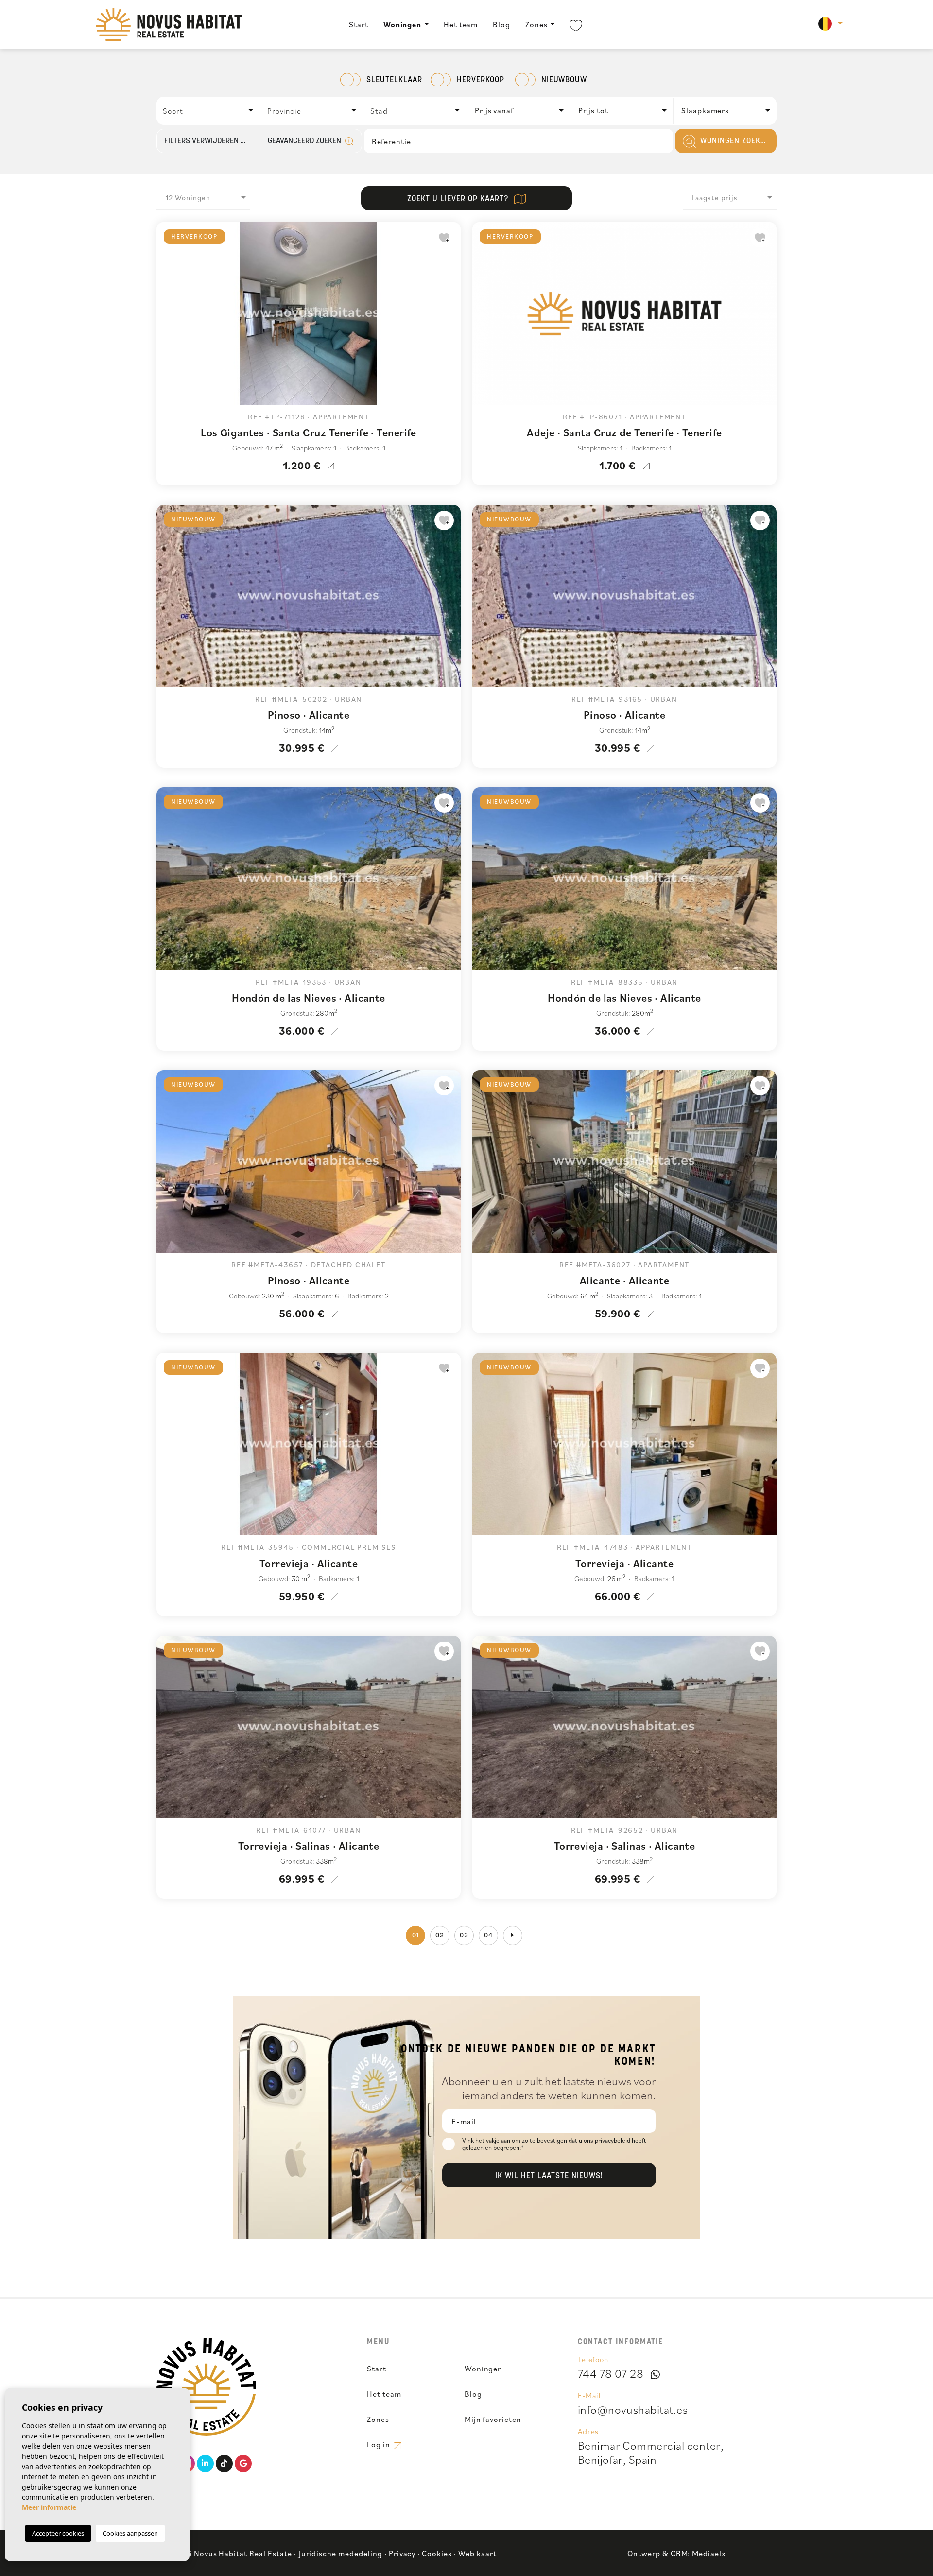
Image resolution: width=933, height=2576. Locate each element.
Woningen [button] (403, 24)
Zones (536, 24)
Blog (501, 24)
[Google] (243, 2464)
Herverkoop (481, 80)
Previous (166, 318)
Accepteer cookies (58, 2533)
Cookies (437, 2553)
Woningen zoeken (734, 141)
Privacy (402, 2553)
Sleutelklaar (394, 80)
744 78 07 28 (611, 2373)
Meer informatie (49, 2507)
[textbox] (211, 111)
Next (451, 318)
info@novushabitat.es (633, 2409)
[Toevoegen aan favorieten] (444, 238)
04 (488, 1936)
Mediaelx (709, 2553)
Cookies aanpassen (130, 2533)
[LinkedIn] (205, 2464)
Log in (380, 2444)
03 (464, 1936)
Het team (461, 24)
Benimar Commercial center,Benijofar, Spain (651, 2452)
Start (359, 24)
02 (440, 1936)
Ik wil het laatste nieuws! (549, 2176)
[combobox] (209, 111)
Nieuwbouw (564, 80)
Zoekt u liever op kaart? (459, 199)
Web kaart (477, 2553)
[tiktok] (224, 2464)
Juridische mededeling (341, 2553)
